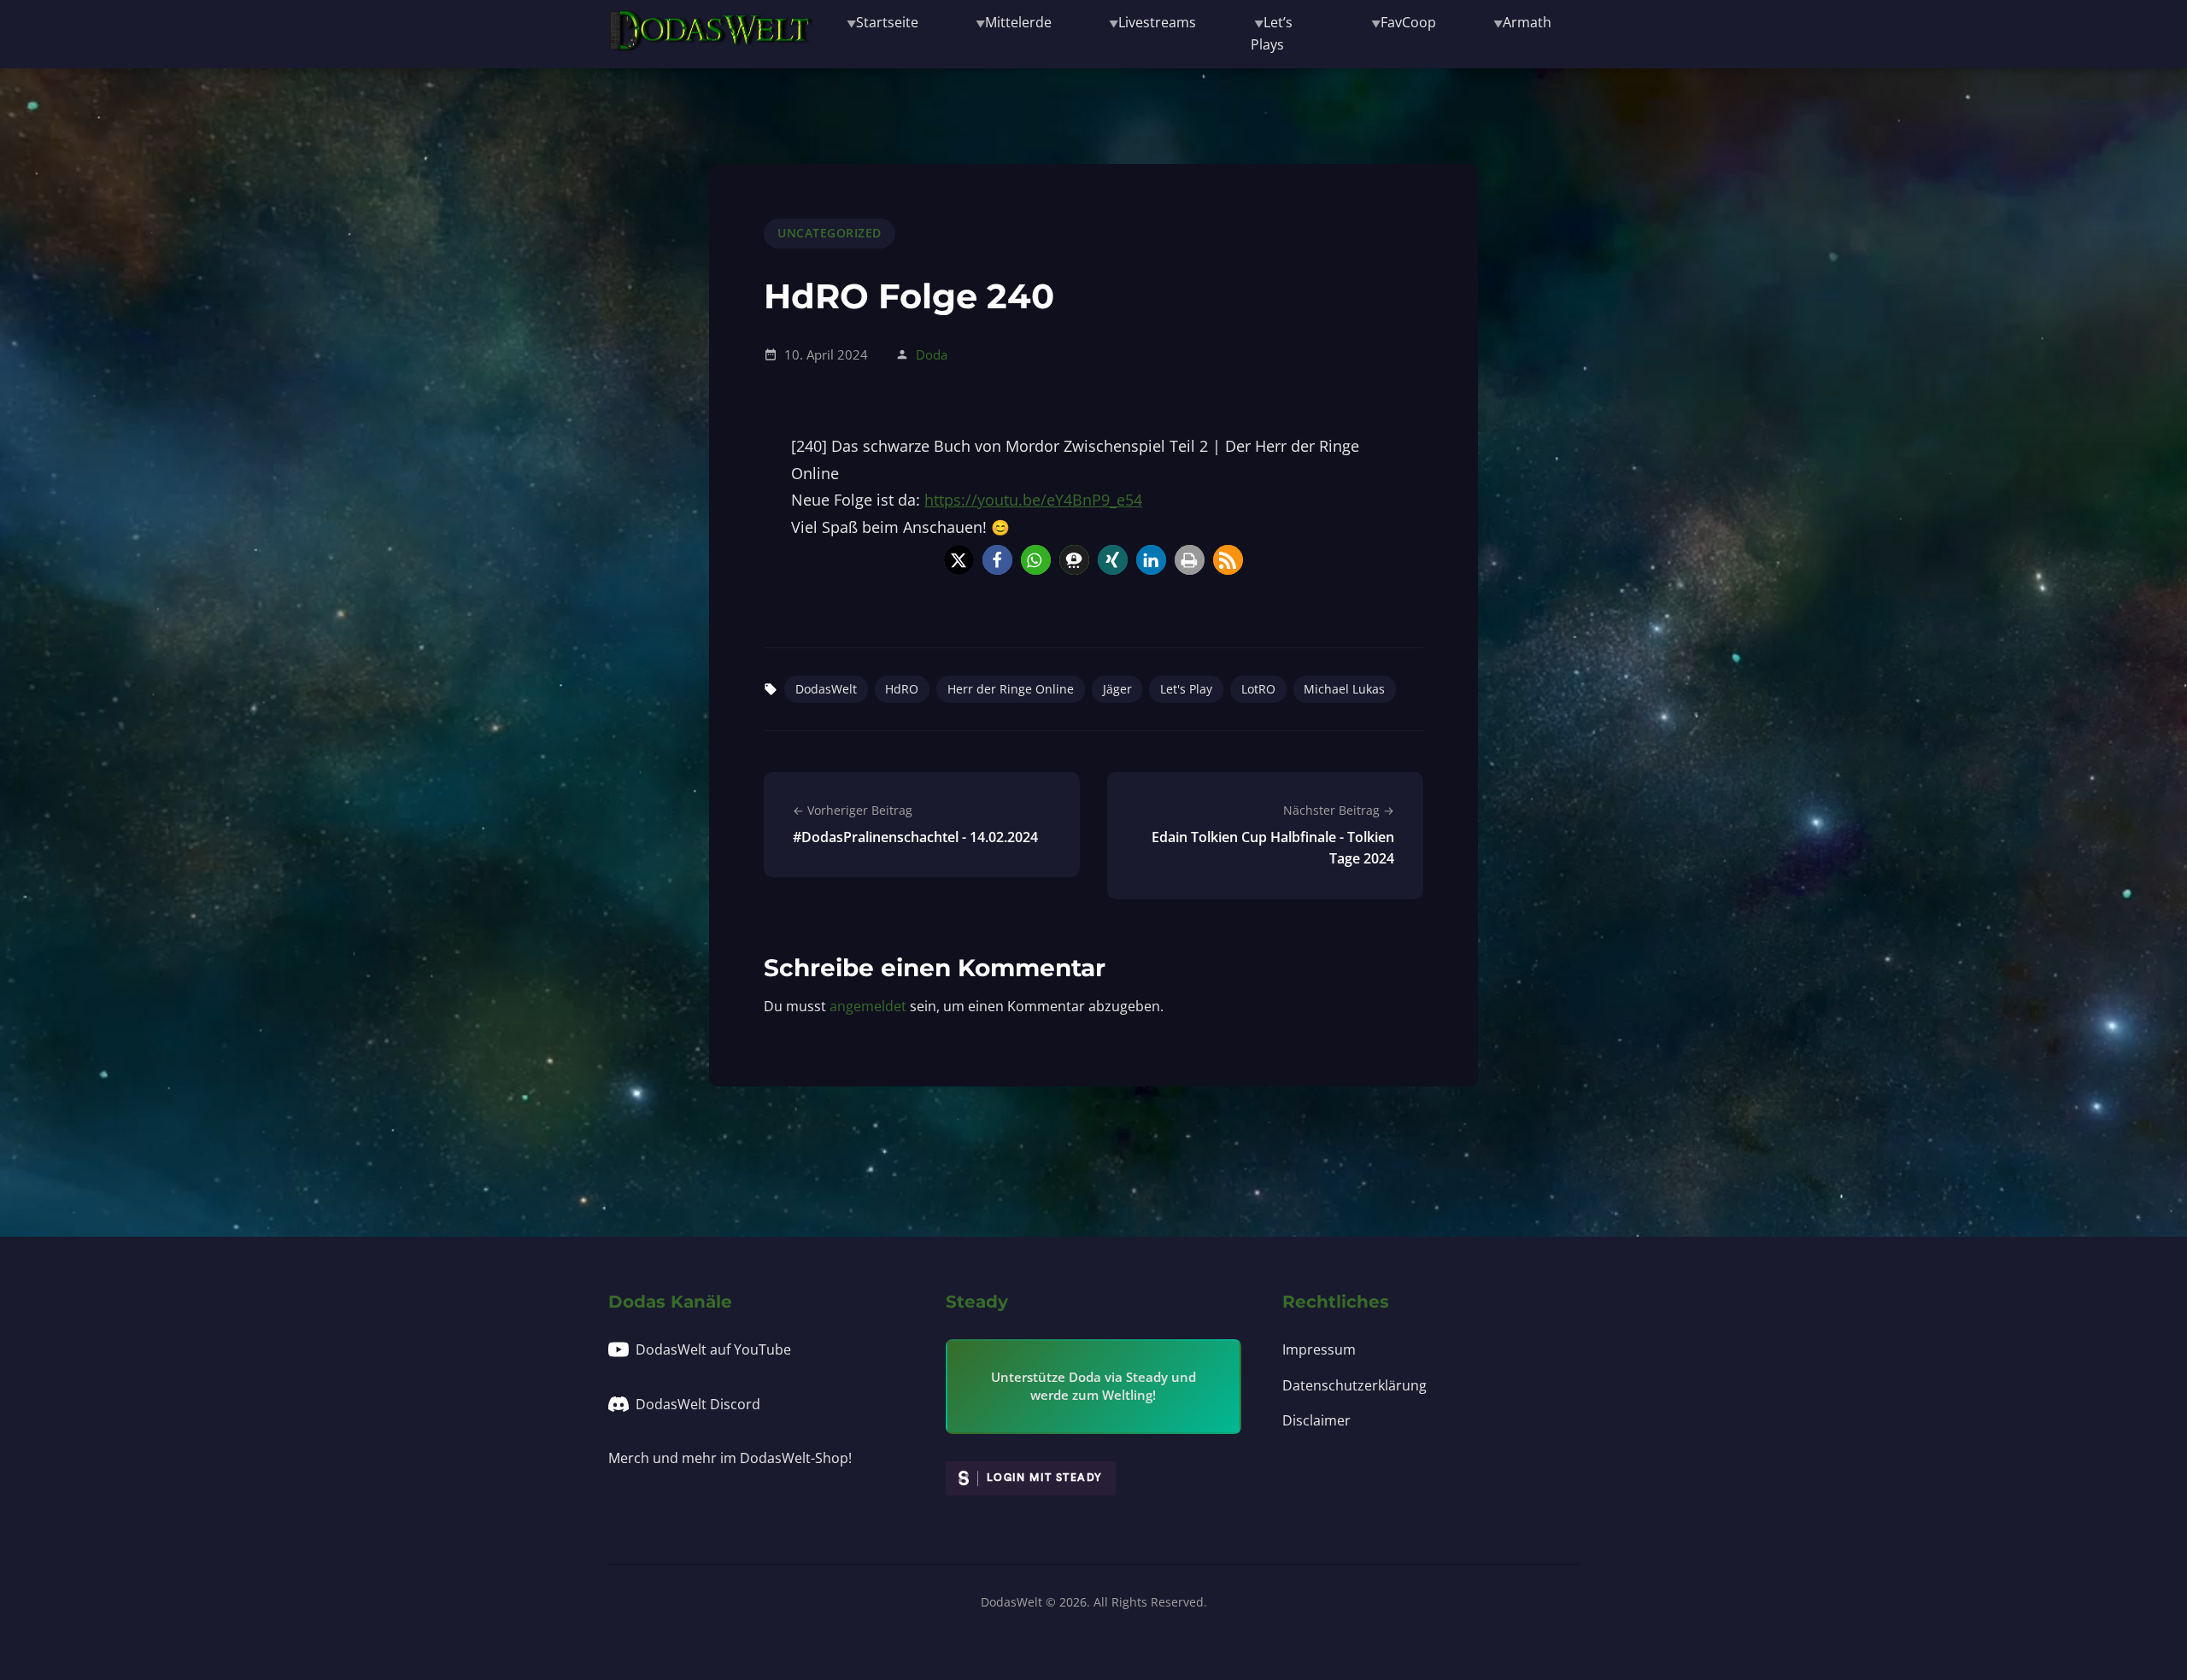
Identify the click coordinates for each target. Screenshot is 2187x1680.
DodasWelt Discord (698, 1404)
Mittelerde (1018, 22)
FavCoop (1408, 22)
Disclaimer (1316, 1420)
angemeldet (868, 1006)
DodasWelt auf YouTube (713, 1349)
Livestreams (1157, 22)
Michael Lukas (1344, 689)
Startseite (887, 22)
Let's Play (1186, 689)
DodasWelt (826, 689)
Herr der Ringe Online (1011, 689)
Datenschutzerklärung (1354, 1385)
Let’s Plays (1271, 33)
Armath (1527, 22)
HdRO (902, 689)
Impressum (1319, 1349)
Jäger (1117, 689)
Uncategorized (830, 233)
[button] (959, 560)
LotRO (1258, 689)
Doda (932, 354)
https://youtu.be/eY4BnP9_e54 (1033, 500)
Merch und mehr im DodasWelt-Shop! (730, 1458)
